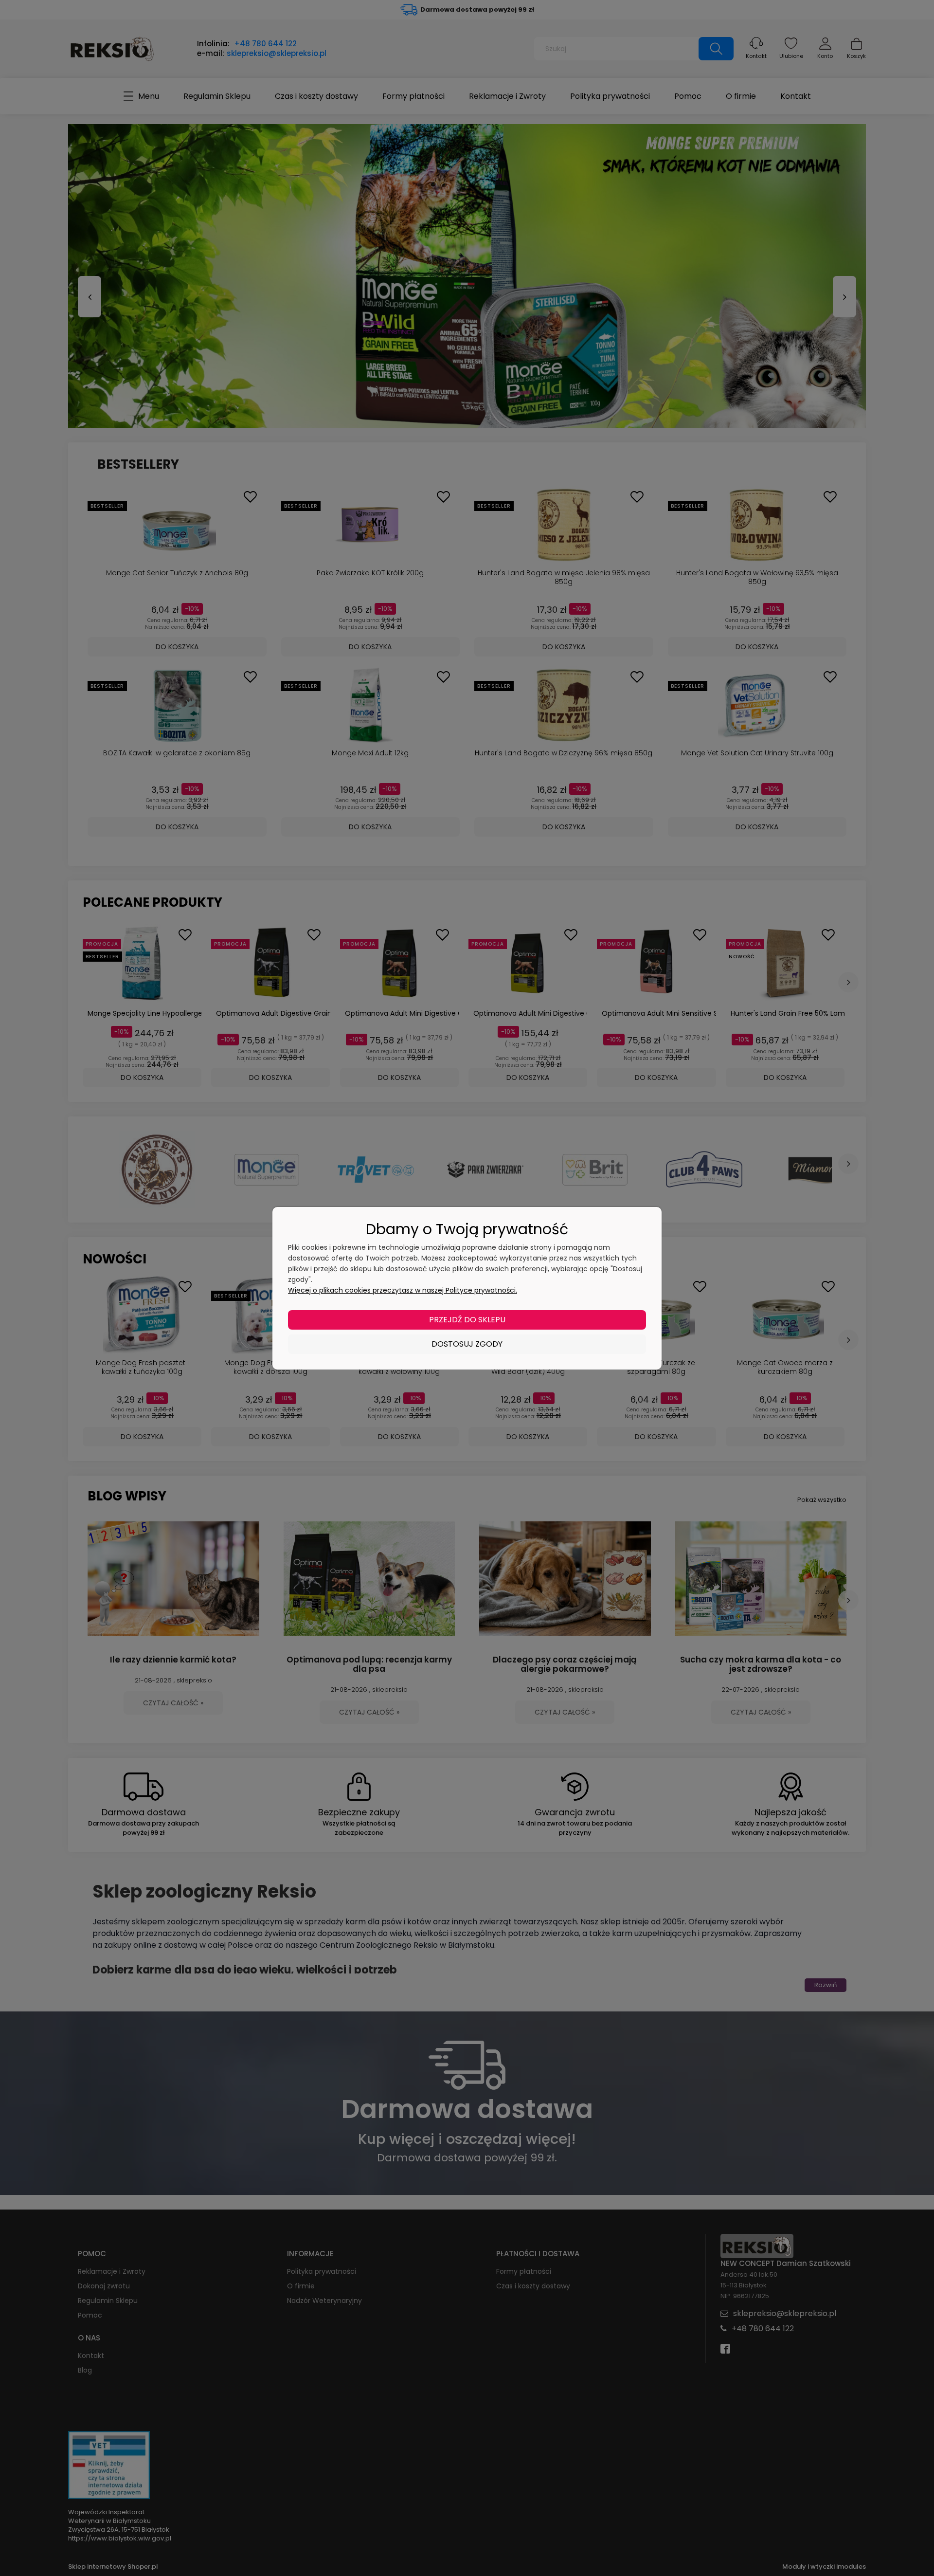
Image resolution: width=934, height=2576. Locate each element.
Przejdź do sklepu (467, 1320)
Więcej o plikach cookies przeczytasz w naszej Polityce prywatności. (403, 1290)
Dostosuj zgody (467, 1344)
